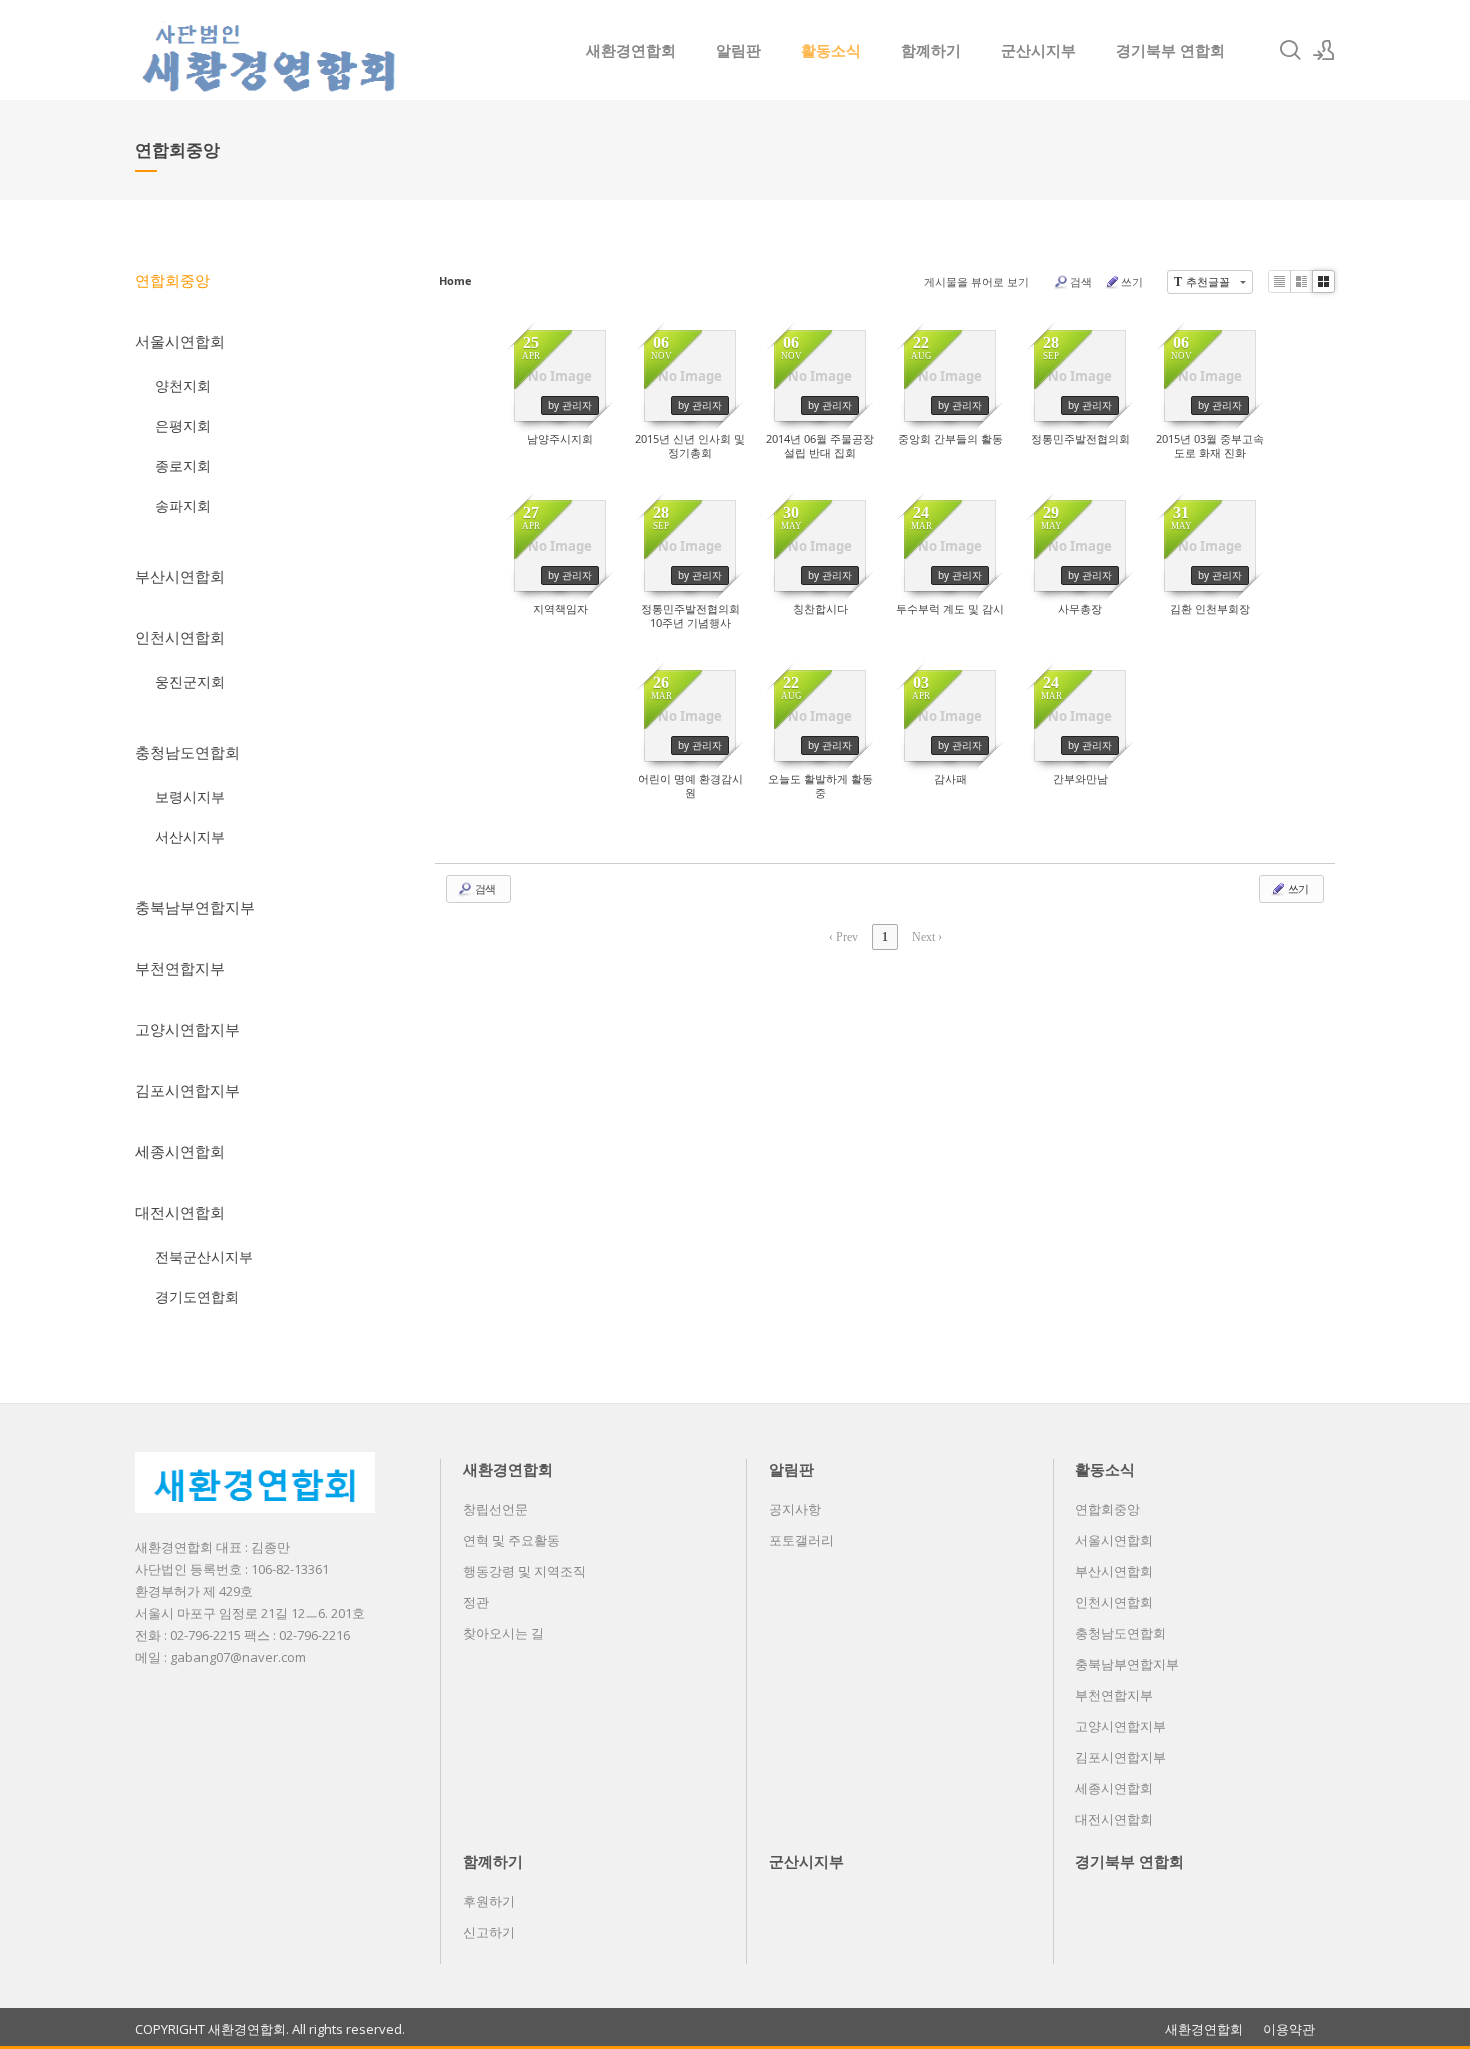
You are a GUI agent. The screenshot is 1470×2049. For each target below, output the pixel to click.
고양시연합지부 (187, 1029)
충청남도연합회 (187, 752)
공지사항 (795, 1509)
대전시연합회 (180, 1212)
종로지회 (183, 465)
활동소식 (831, 50)
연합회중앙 (172, 280)
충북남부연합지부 (195, 907)
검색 (1081, 281)
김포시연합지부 (187, 1090)
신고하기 (489, 1932)
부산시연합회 (180, 576)
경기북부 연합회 (1170, 50)
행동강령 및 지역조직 (524, 1571)
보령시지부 (190, 796)
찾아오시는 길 (503, 1633)
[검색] (1290, 50)
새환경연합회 (631, 50)
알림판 (738, 50)
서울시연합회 (180, 341)
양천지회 (183, 385)
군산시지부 (1038, 50)
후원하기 (489, 1901)
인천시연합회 (180, 637)
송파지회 (183, 505)
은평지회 (183, 425)
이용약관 (1289, 2029)
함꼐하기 (931, 50)
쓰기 (1132, 281)
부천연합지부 (180, 968)
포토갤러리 (801, 1540)
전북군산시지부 (204, 1256)
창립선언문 (495, 1509)
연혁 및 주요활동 (511, 1540)
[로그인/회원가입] (1324, 50)
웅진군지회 (190, 681)
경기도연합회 (197, 1296)
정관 (476, 1602)
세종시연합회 (180, 1151)
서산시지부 (190, 836)
